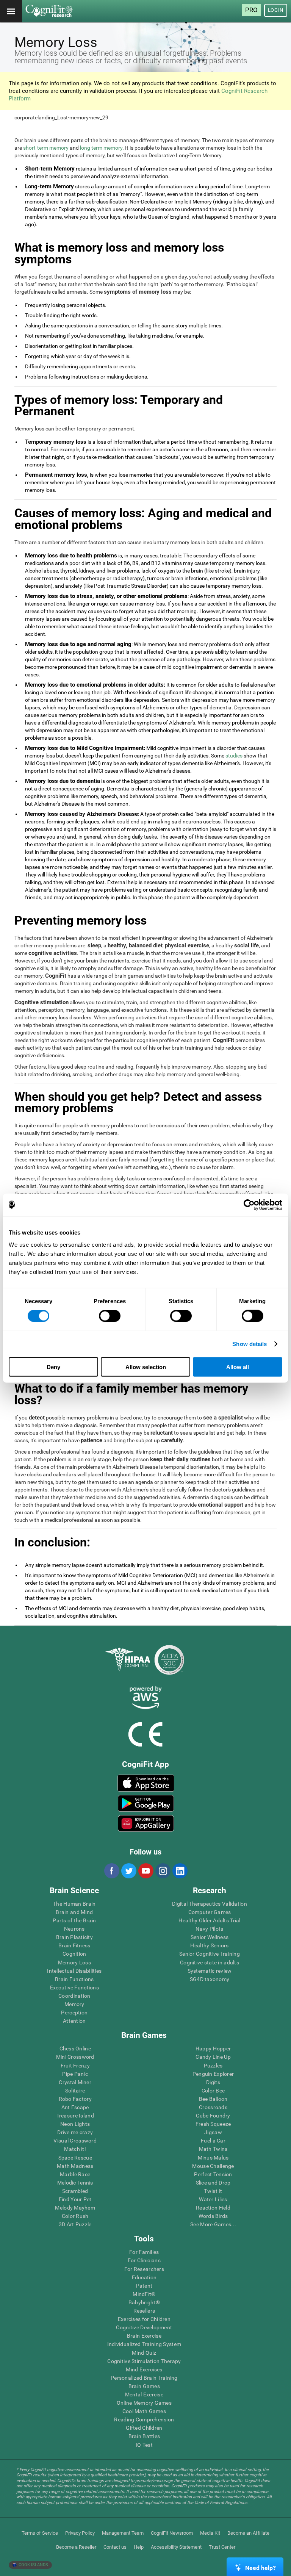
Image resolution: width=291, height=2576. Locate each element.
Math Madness (75, 2166)
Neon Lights (75, 2124)
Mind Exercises (144, 2369)
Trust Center (222, 2547)
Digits (213, 2082)
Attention (74, 2021)
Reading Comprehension (144, 2419)
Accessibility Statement (176, 2547)
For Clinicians (144, 2260)
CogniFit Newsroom (172, 2533)
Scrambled (75, 2191)
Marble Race (75, 2174)
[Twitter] (128, 1871)
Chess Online (75, 2049)
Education (144, 2277)
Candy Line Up (213, 2057)
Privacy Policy (80, 2533)
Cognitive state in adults (210, 1963)
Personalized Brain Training (144, 2378)
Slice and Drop (213, 2183)
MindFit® (144, 2294)
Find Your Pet (75, 2199)
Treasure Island (75, 2116)
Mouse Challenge (213, 2166)
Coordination (74, 1996)
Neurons (74, 1929)
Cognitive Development (144, 2327)
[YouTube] (145, 1871)
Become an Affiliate (248, 2533)
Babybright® (144, 2302)
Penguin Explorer (213, 2074)
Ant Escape (75, 2107)
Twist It (213, 2191)
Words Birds (213, 2216)
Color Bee (213, 2091)
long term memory (101, 148)
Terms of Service (40, 2533)
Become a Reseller (76, 2547)
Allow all (238, 1367)
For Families (144, 2252)
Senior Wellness (210, 1937)
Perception (74, 2013)
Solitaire (75, 2091)
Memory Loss (74, 1963)
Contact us (115, 2547)
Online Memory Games (144, 2403)
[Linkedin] (180, 1871)
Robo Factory (75, 2099)
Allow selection (146, 1367)
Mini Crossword (75, 2057)
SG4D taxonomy (210, 1979)
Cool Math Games (144, 2411)
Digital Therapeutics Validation (210, 1904)
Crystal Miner (75, 2082)
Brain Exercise (144, 2336)
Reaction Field (213, 2208)
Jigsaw (213, 2132)
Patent (144, 2286)
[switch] (110, 1316)
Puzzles (213, 2066)
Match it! (75, 2149)
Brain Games (144, 2386)
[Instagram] (163, 1871)
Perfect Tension (213, 2174)
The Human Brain (74, 1904)
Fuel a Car (213, 2141)
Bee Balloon (213, 2099)
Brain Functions (74, 1979)
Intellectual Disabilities (74, 1971)
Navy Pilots (209, 1929)
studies (234, 756)
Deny (53, 1367)
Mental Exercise (144, 2394)
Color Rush (75, 2216)
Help (139, 2547)
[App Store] (146, 1783)
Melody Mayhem (75, 2208)
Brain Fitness (74, 1945)
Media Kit (210, 2533)
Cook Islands (33, 2565)
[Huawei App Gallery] (146, 1823)
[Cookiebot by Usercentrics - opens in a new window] (249, 1205)
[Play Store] (146, 1803)
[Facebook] (111, 1871)
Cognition (74, 1954)
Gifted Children (144, 2428)
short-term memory (46, 148)
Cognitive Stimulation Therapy (144, 2361)
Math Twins (213, 2149)
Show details (250, 1344)
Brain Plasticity (74, 1937)
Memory (74, 2004)
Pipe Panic (75, 2074)
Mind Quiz (144, 2353)
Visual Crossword (75, 2141)
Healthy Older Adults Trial (209, 1920)
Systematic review (210, 1971)
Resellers (144, 2311)
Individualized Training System (144, 2344)
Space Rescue (75, 2158)
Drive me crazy (75, 2132)
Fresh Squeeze (213, 2124)
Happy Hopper (213, 2049)
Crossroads (213, 2107)
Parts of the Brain (74, 1920)
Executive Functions (74, 1988)
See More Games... (213, 2224)
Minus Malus (213, 2158)
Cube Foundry (213, 2116)
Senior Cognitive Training (210, 1954)
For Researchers (144, 2269)
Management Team (123, 2533)
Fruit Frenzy (75, 2066)
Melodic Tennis (75, 2183)
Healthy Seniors (209, 1945)
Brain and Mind (74, 1912)
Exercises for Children (144, 2319)
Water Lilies (213, 2199)
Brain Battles (144, 2436)
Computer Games (210, 1912)
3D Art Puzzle (75, 2224)
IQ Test (144, 2445)
